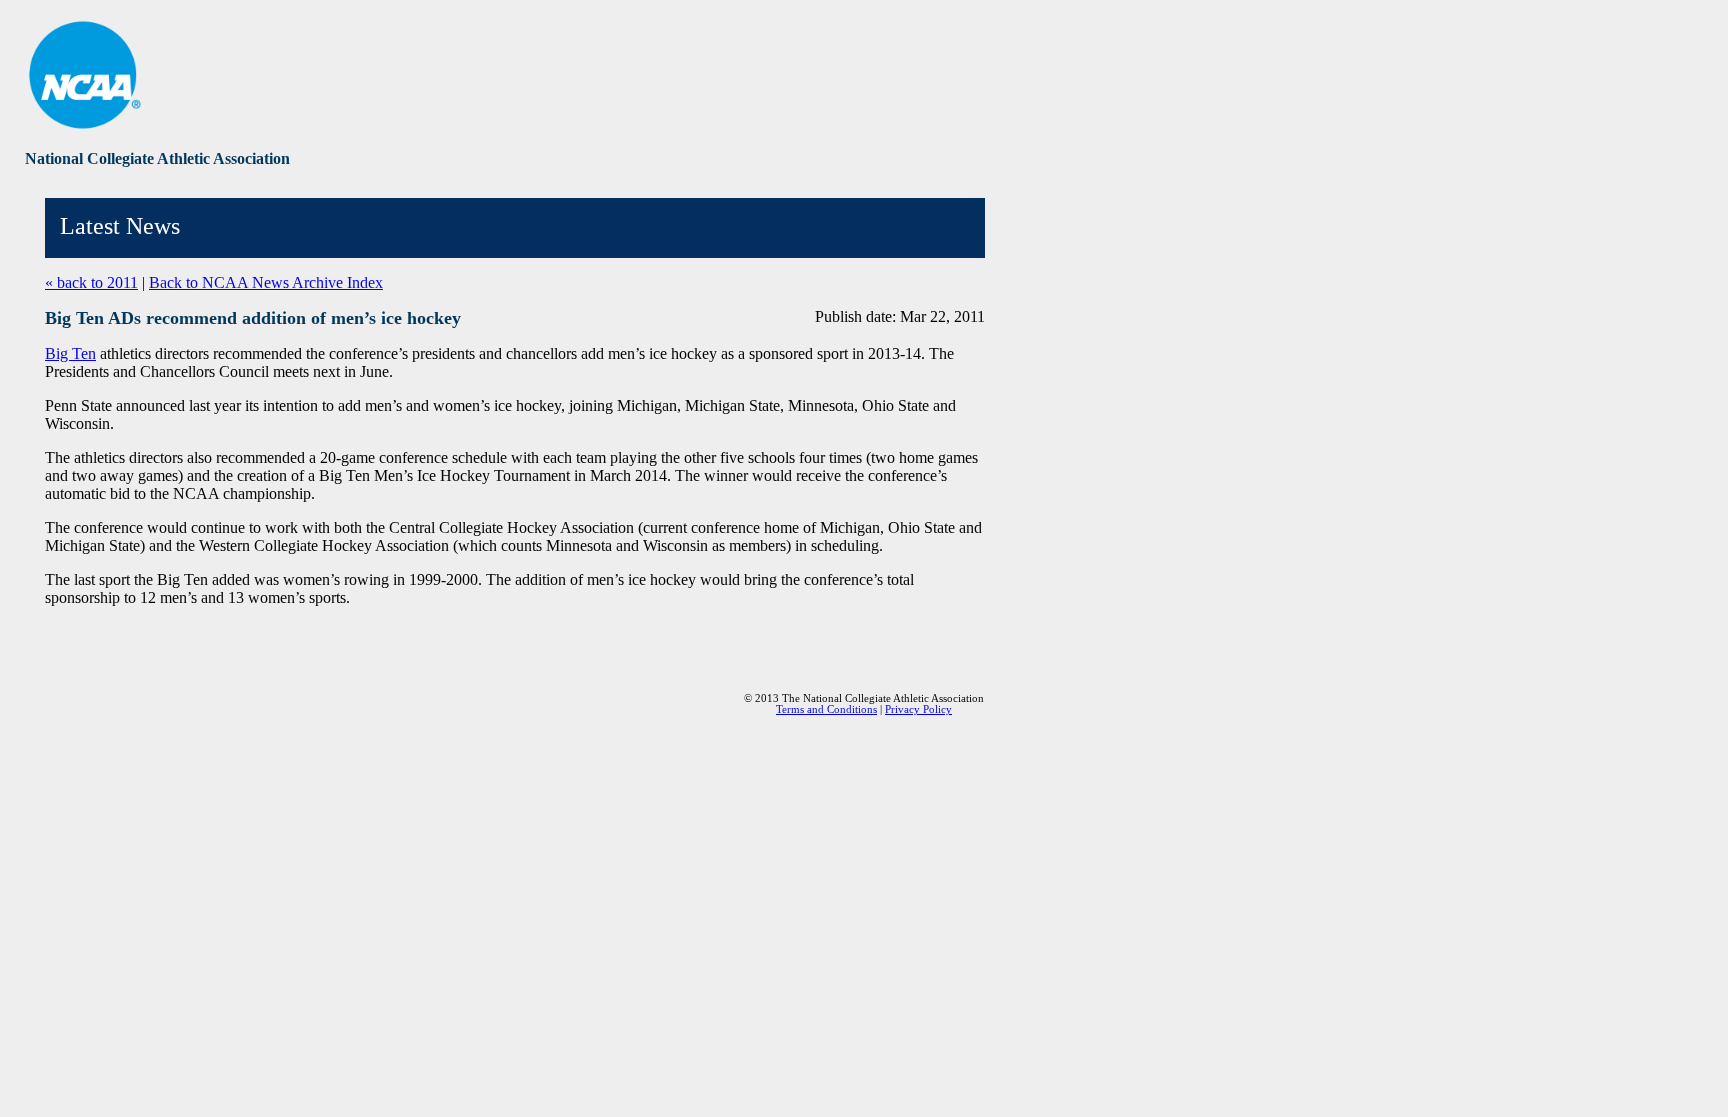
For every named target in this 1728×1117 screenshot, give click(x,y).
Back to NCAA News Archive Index (266, 282)
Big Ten (70, 353)
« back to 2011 (91, 282)
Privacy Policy (918, 709)
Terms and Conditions (826, 709)
